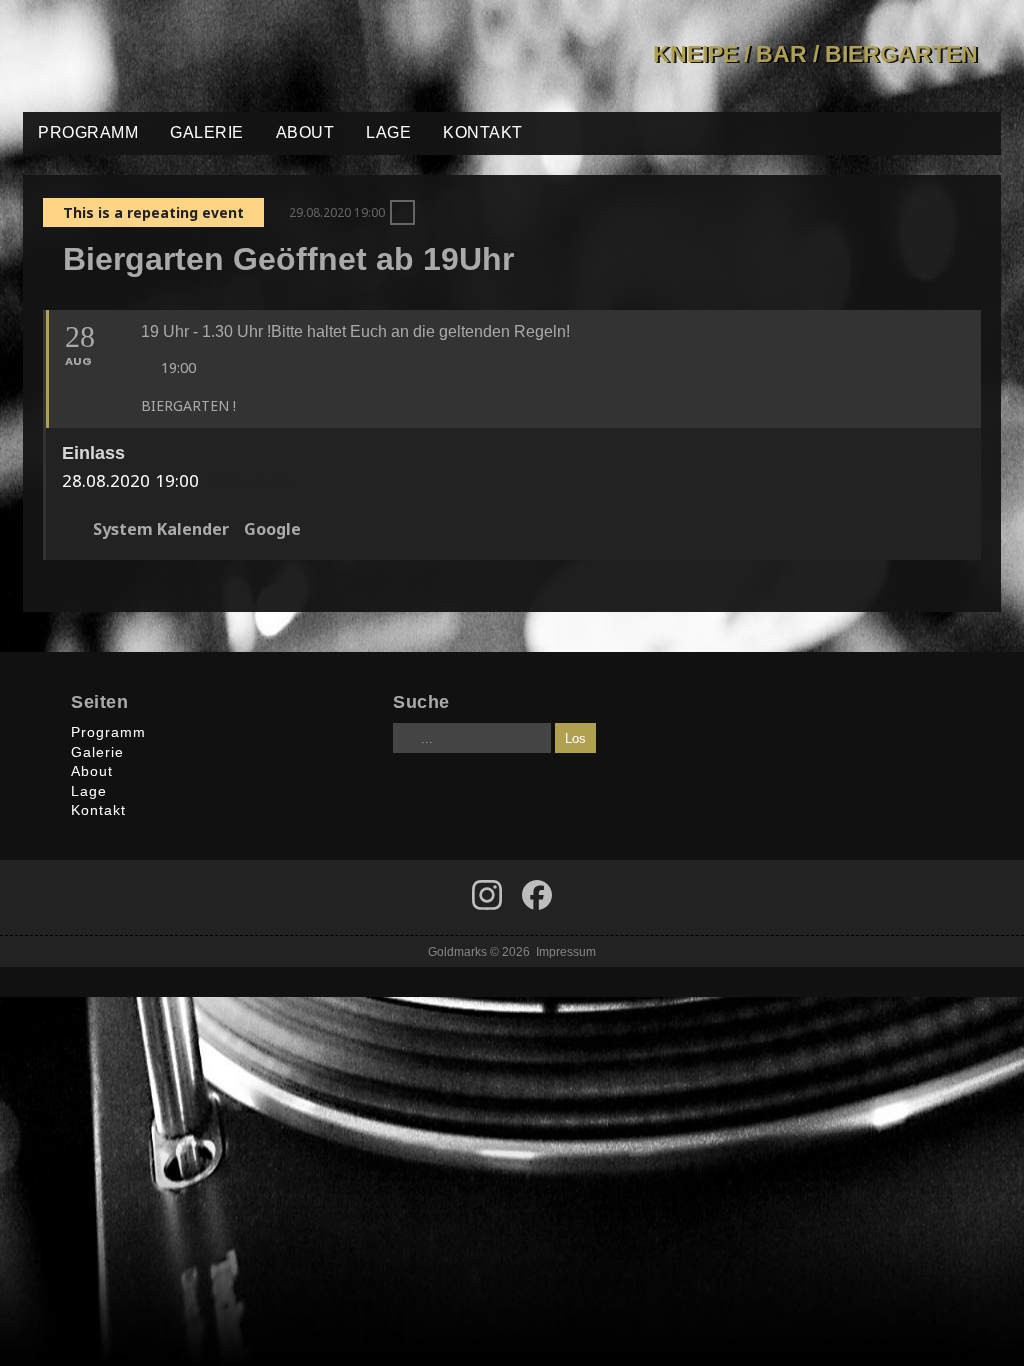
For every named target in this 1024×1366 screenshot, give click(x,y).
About (305, 132)
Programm (88, 132)
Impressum (566, 951)
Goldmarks (166, 56)
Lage (388, 132)
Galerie (207, 132)
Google (272, 530)
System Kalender (161, 530)
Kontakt (483, 132)
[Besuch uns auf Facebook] (487, 895)
